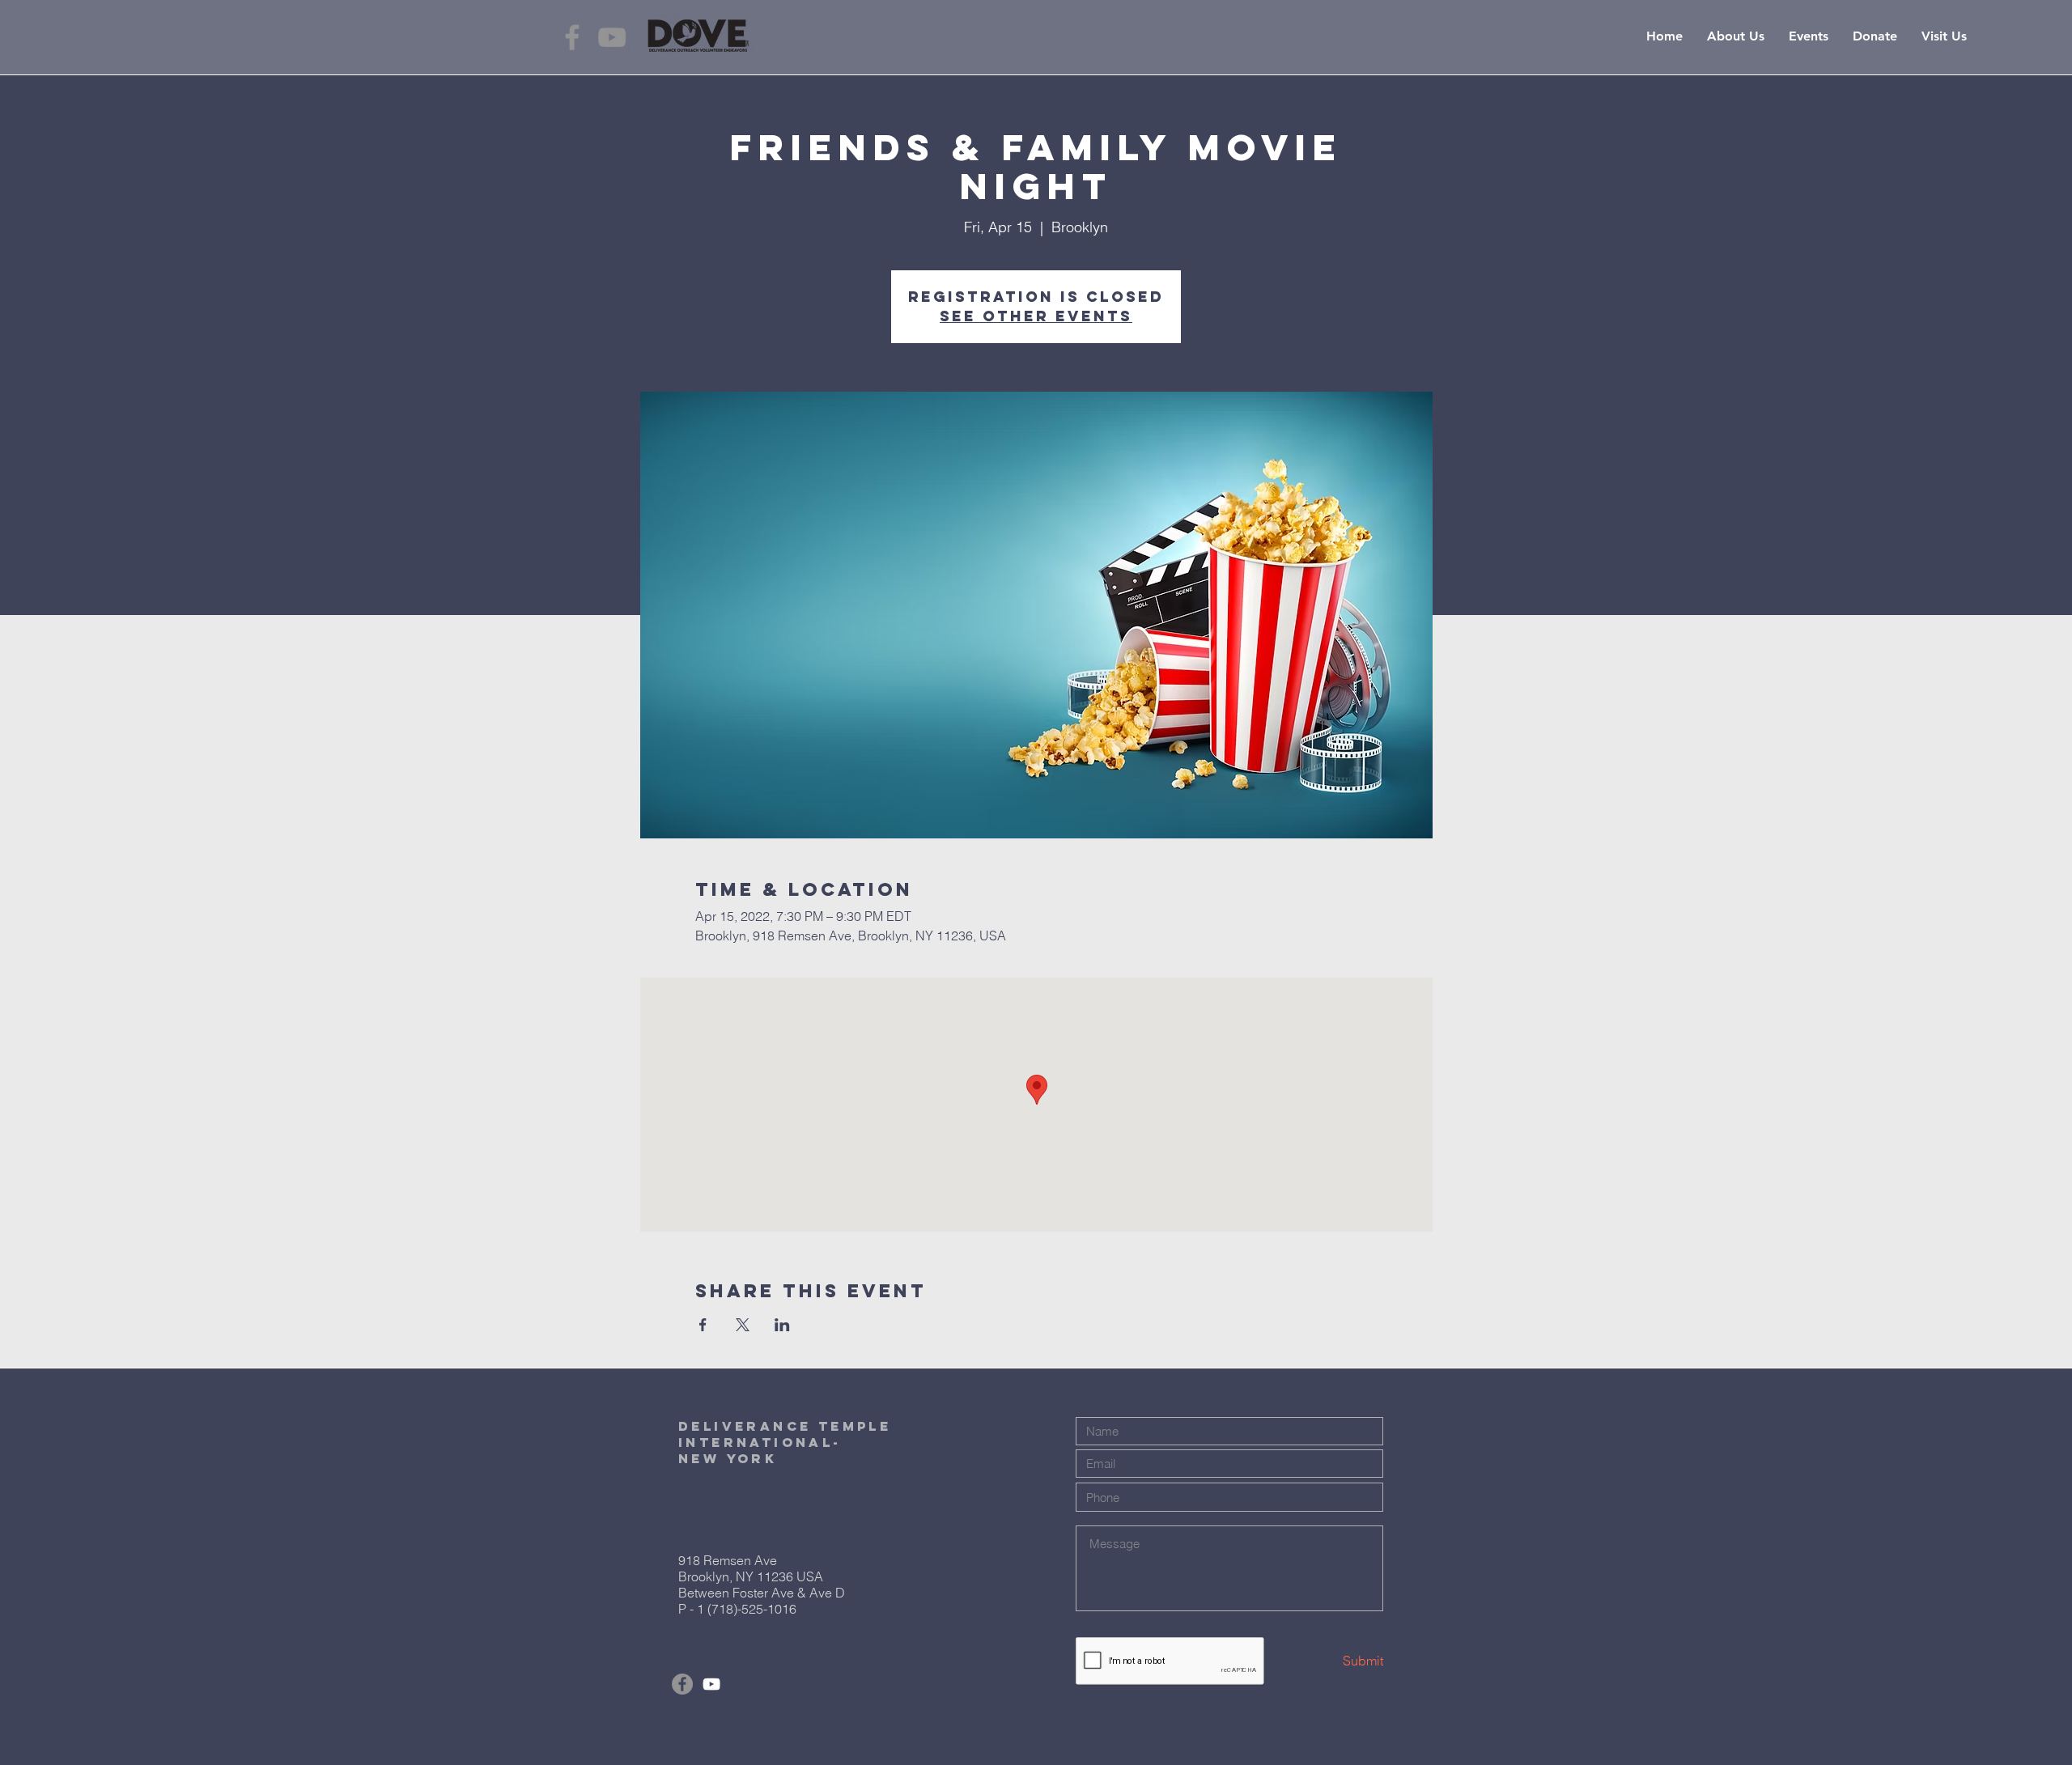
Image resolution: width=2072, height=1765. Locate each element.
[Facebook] (572, 37)
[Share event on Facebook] (703, 1325)
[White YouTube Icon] (711, 1684)
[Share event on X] (743, 1325)
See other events (1036, 316)
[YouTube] (612, 37)
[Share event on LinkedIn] (782, 1325)
